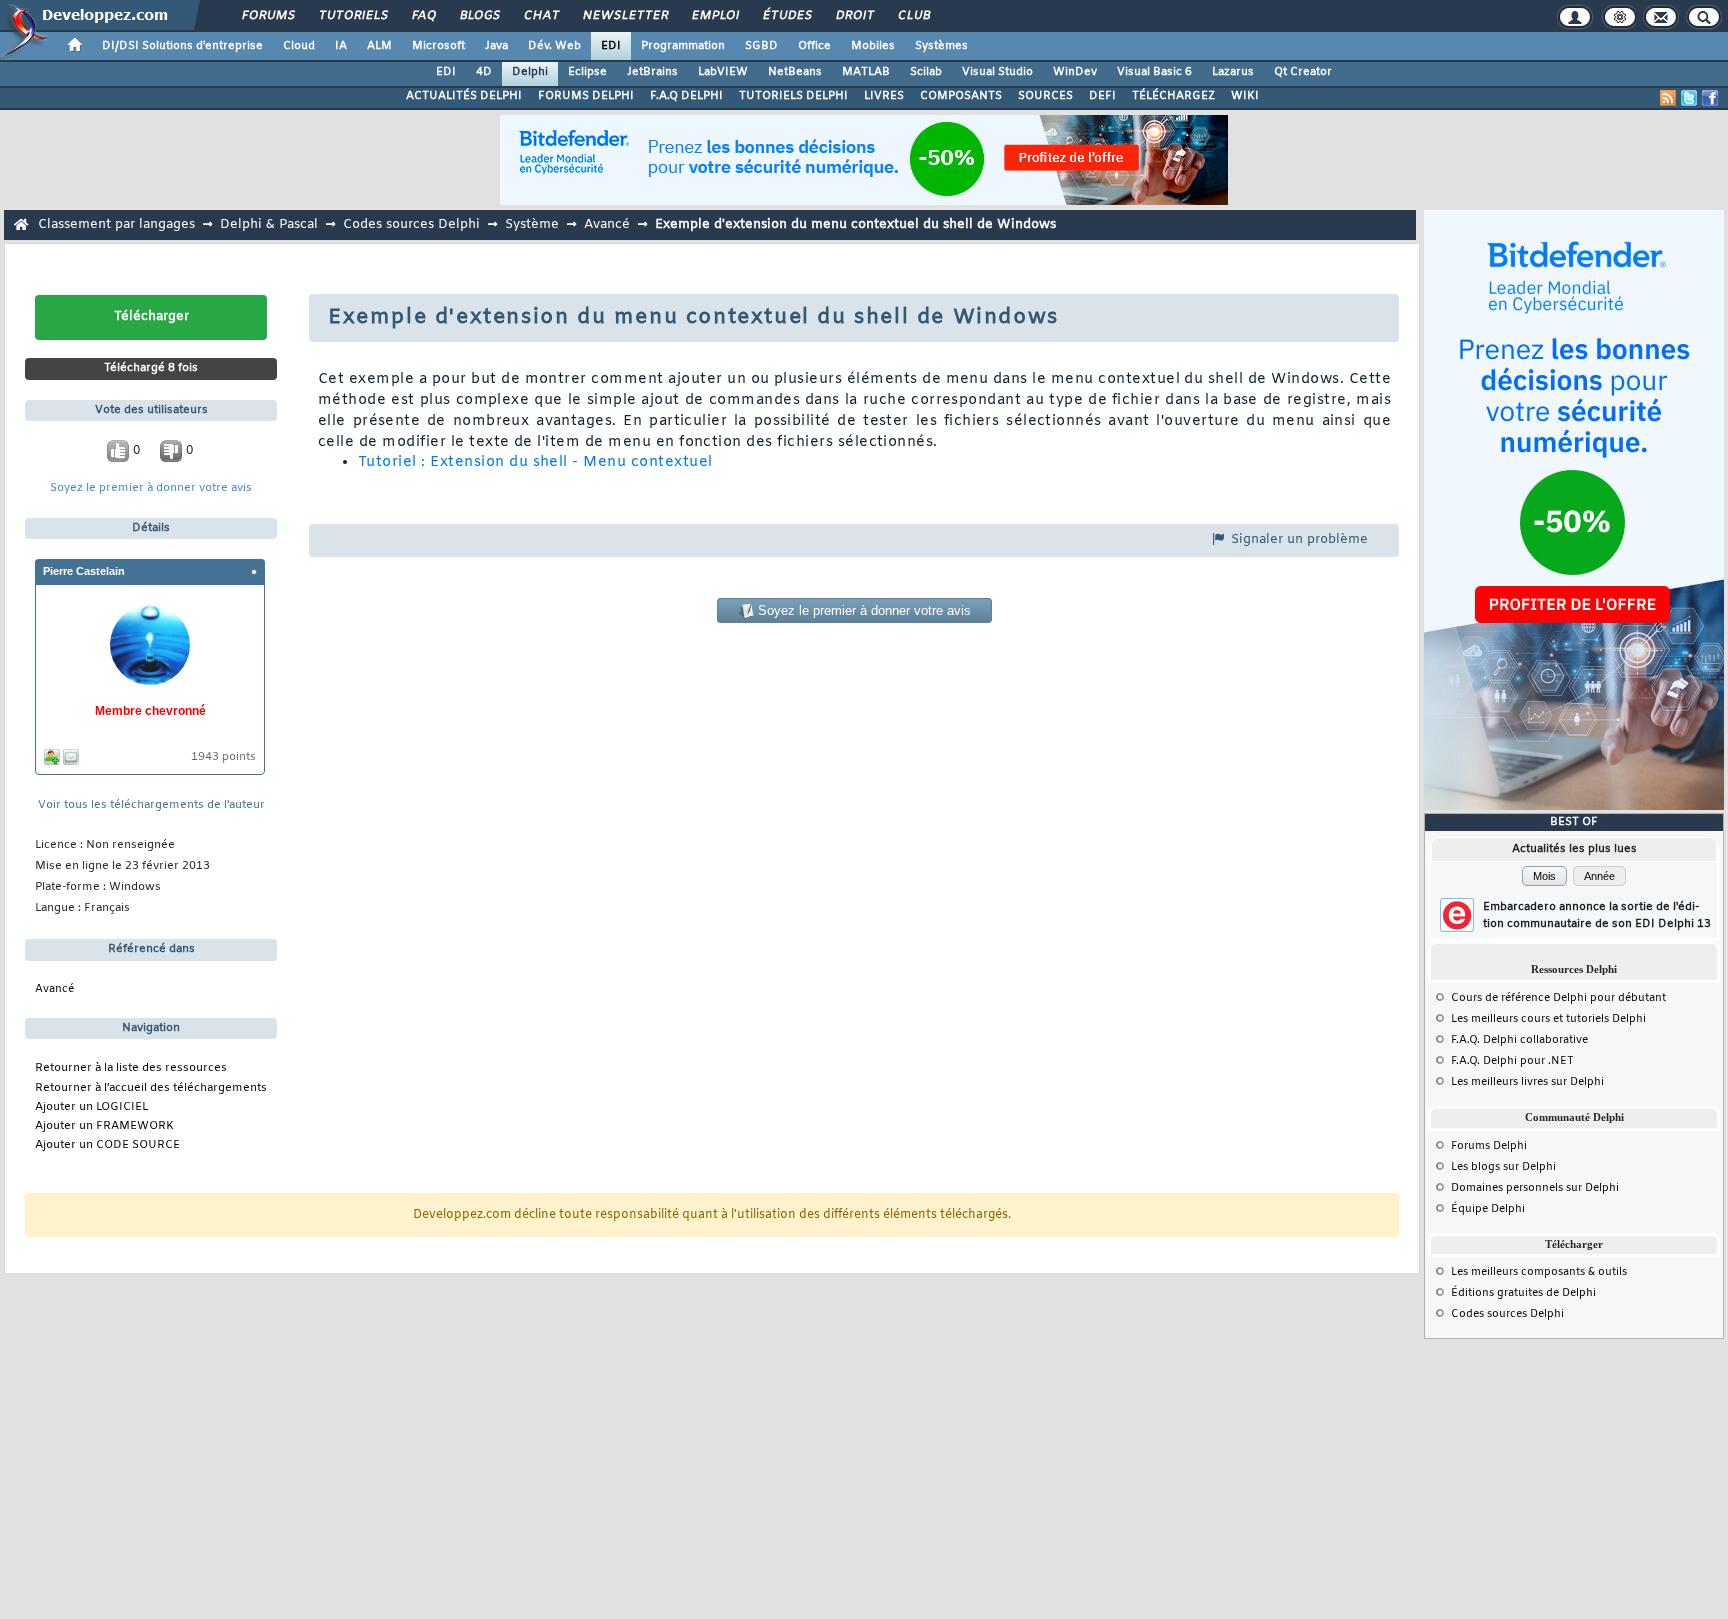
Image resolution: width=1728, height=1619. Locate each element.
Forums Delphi (1489, 1146)
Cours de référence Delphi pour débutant (1558, 998)
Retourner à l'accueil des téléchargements (151, 1088)
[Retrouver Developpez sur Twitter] (1689, 98)
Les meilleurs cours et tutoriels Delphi (1548, 1019)
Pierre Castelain (84, 571)
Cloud (299, 46)
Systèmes (941, 46)
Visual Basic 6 (1154, 72)
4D (484, 72)
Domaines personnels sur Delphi (1535, 1188)
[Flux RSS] (1668, 98)
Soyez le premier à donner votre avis (151, 488)
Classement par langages (116, 224)
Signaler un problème (1297, 539)
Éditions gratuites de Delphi (1523, 1293)
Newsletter (624, 16)
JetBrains (652, 72)
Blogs (479, 16)
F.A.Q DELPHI (686, 96)
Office (814, 46)
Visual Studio (997, 72)
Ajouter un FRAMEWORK (104, 1126)
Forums (267, 16)
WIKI (1245, 96)
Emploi (714, 16)
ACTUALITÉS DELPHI (464, 96)
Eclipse (587, 72)
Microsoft (438, 46)
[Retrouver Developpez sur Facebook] (1710, 98)
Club (913, 16)
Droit (854, 16)
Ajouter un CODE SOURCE (107, 1145)
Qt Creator (1303, 72)
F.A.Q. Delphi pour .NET (1512, 1061)
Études (786, 16)
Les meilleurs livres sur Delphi (1527, 1082)
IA (341, 46)
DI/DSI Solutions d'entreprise (182, 46)
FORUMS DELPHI (586, 96)
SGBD (761, 46)
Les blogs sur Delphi (1503, 1167)
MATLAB (866, 72)
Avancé (607, 224)
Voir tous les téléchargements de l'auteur (151, 805)
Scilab (926, 72)
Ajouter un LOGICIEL (91, 1107)
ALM (379, 46)
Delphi (530, 72)
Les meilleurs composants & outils (1539, 1272)
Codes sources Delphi (411, 224)
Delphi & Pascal (269, 224)
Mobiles (873, 46)
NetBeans (795, 72)
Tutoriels (352, 16)
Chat (540, 16)
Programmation (683, 46)
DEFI (1102, 96)
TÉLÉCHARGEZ (1173, 96)
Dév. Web (554, 46)
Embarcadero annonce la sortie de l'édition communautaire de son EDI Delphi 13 (1597, 915)
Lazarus (1233, 72)
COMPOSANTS (961, 96)
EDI (611, 46)
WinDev (1075, 72)
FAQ (423, 16)
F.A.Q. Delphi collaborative (1519, 1040)
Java (496, 46)
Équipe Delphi (1488, 1209)
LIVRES (884, 96)
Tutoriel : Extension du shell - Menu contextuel (535, 462)
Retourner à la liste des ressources (131, 1068)
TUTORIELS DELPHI (793, 96)
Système (532, 224)
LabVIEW (723, 72)
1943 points (223, 757)
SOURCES (1045, 96)
